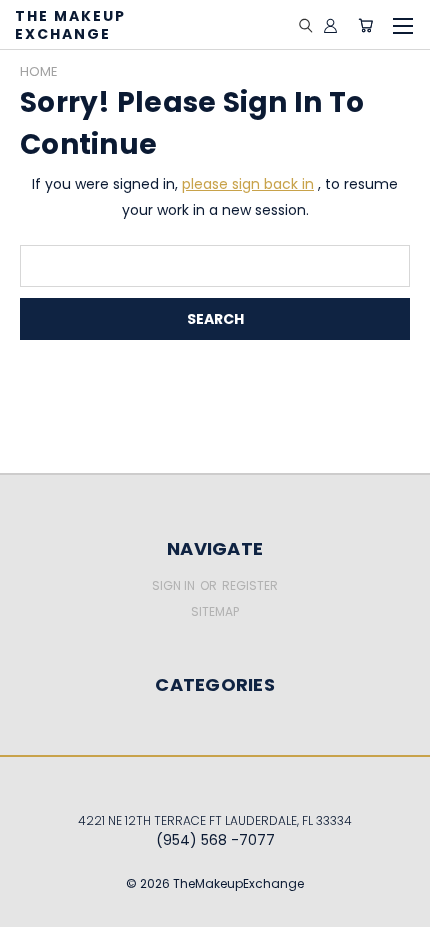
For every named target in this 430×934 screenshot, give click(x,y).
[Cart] (365, 25)
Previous (31, 899)
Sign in (175, 585)
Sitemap (215, 611)
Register (250, 585)
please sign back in (248, 184)
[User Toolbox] (330, 25)
